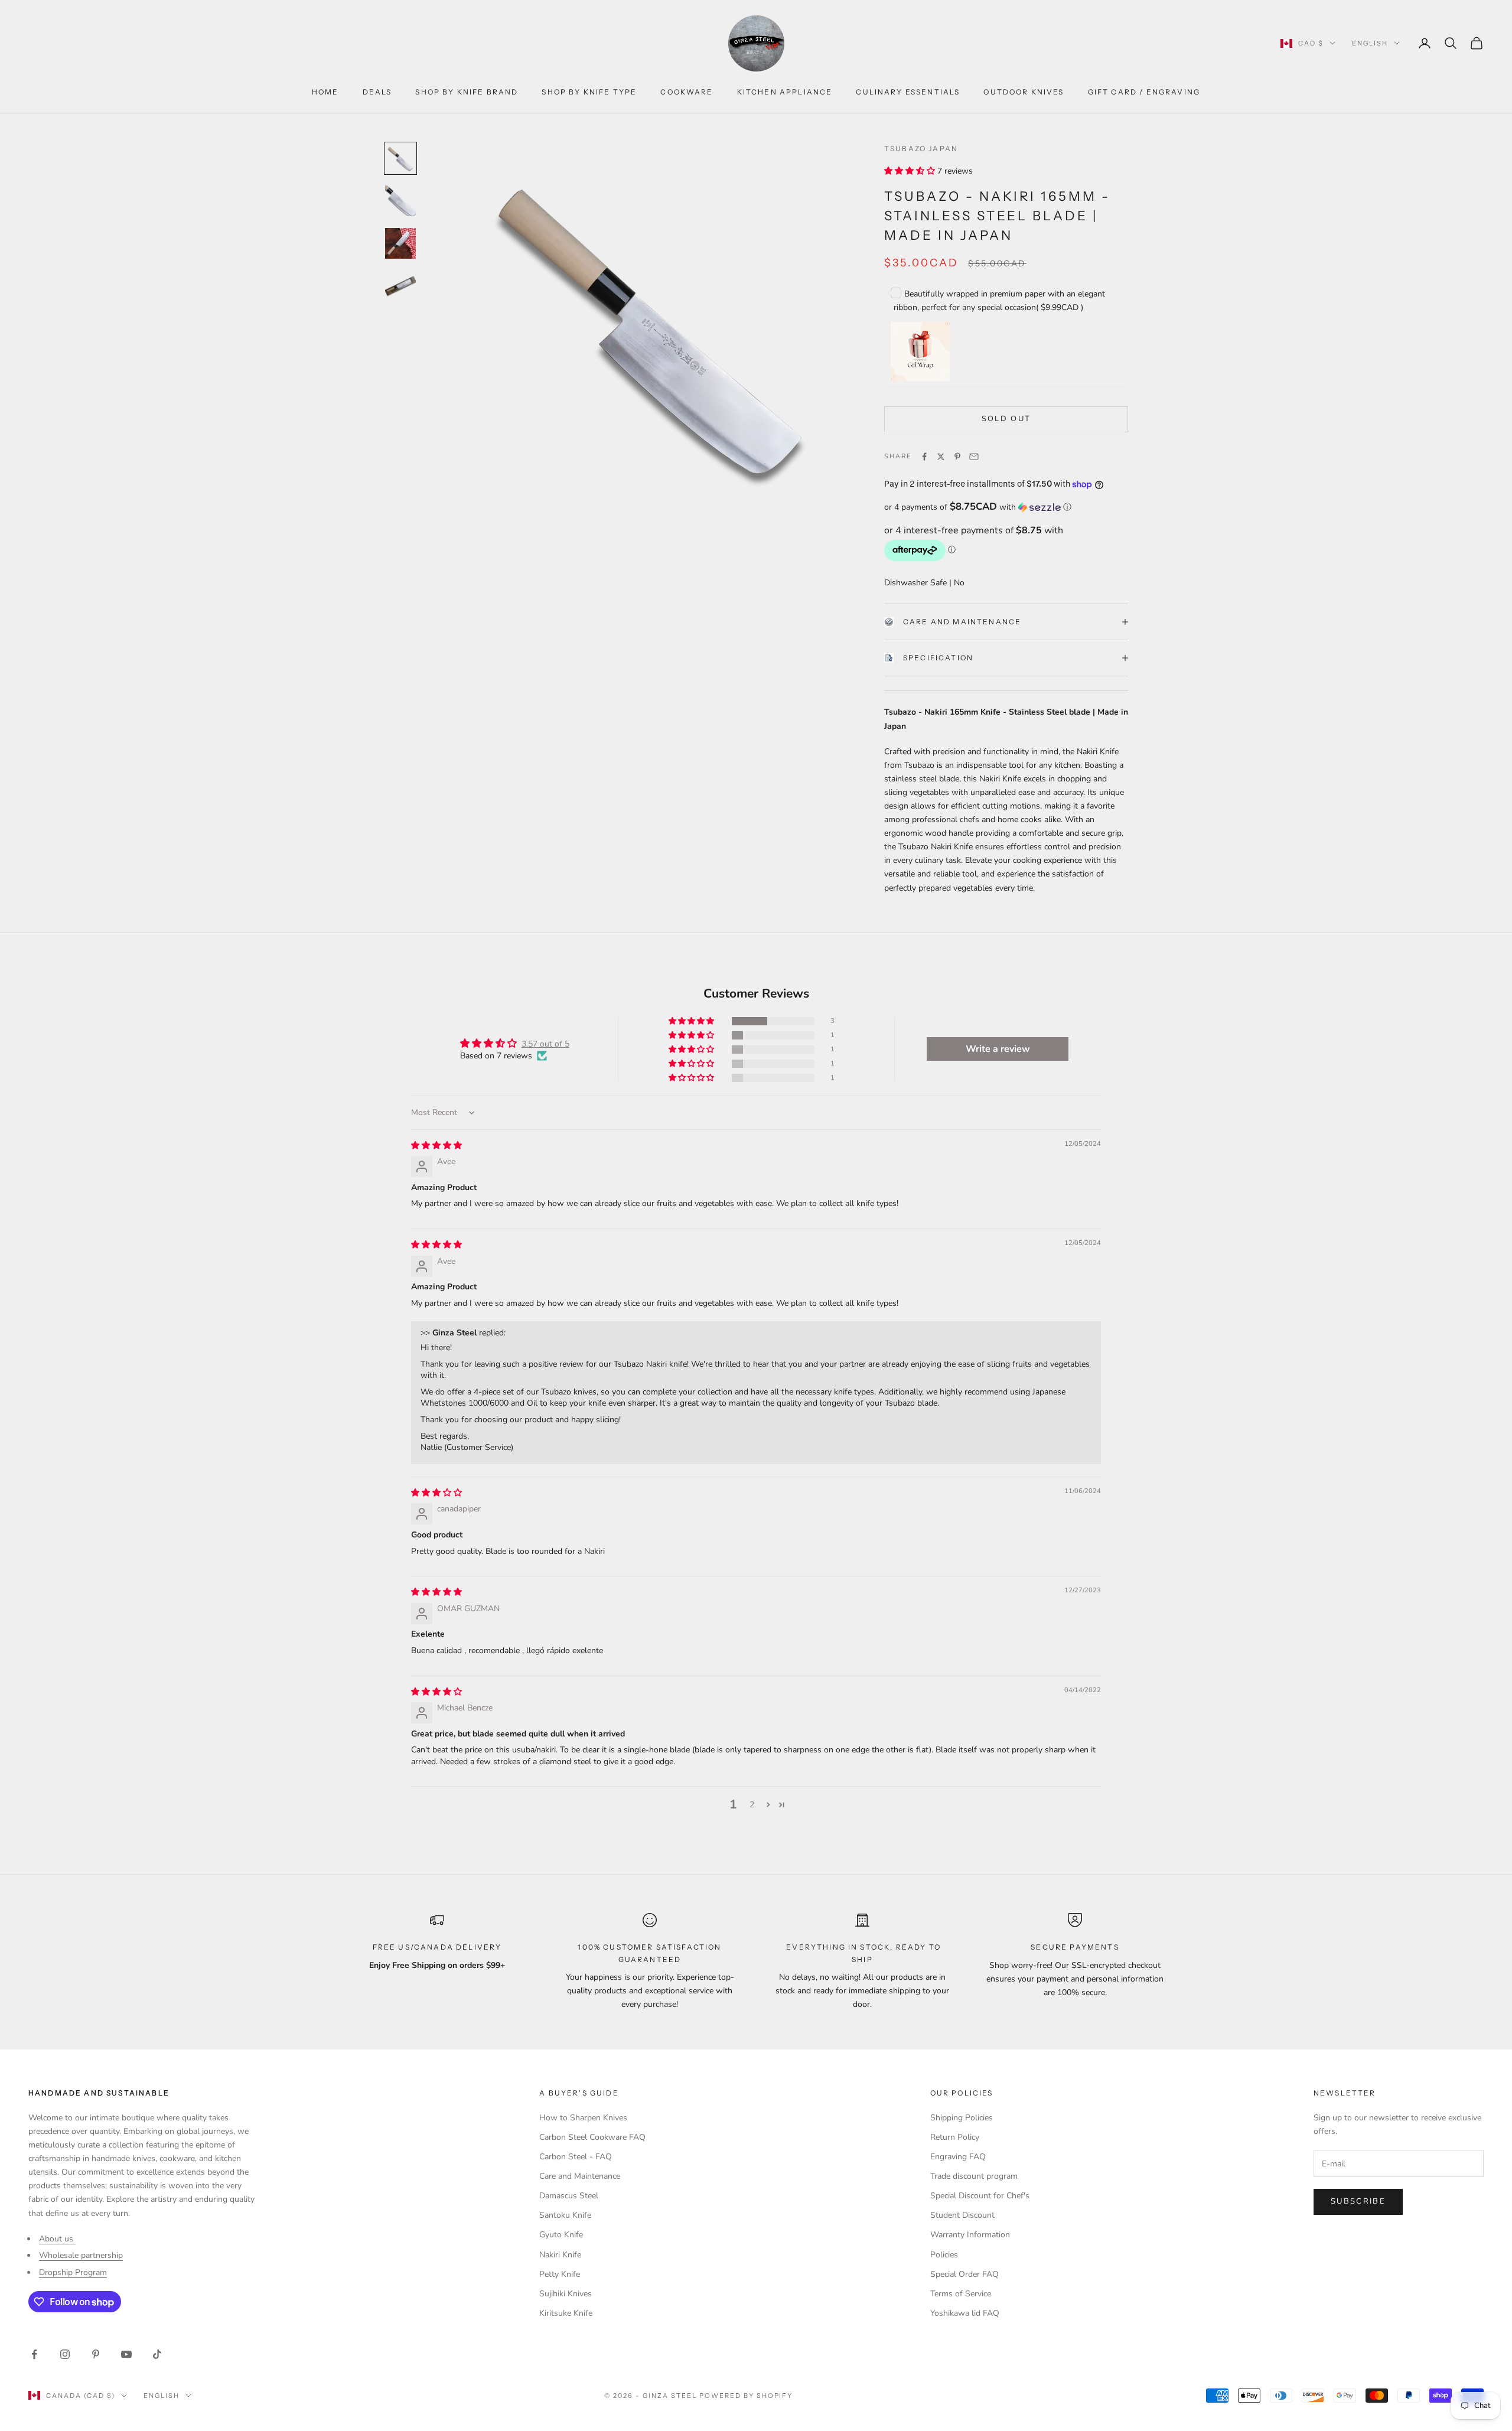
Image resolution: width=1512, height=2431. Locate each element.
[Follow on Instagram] (65, 2354)
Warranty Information (970, 2235)
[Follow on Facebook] (34, 2354)
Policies (944, 2255)
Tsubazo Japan (921, 149)
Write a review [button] (998, 1049)
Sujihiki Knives (566, 2294)
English (1370, 43)
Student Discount (962, 2215)
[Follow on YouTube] (126, 2354)
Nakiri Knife (560, 2255)
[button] (911, 171)
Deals (377, 92)
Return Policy (955, 2137)
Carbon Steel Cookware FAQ (592, 2137)
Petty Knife (560, 2274)
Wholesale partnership (81, 2255)
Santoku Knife (565, 2215)
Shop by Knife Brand (467, 92)
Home (325, 92)
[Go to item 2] (400, 201)
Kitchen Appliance (785, 92)
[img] (436, 1146)
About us (57, 2239)
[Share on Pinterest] (957, 457)
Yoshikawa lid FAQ (965, 2313)
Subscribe (1358, 2201)
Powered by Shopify (746, 2396)
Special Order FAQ (964, 2274)
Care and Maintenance (962, 622)
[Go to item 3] (400, 243)
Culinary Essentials (908, 92)
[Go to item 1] (400, 158)
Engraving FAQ (958, 2157)
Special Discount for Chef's (980, 2196)
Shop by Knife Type (589, 92)
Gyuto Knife (561, 2235)
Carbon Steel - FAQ (576, 2157)
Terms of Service (961, 2294)
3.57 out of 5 (545, 1044)
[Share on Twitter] (941, 457)
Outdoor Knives (1024, 92)
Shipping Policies (962, 2118)
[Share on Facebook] (924, 457)
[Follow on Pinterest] (96, 2354)
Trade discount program (974, 2176)
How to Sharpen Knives (583, 2118)
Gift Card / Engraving (1144, 92)
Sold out (1006, 419)
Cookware (687, 92)
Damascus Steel (569, 2196)
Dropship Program (73, 2272)
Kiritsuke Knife (566, 2313)
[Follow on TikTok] (157, 2354)
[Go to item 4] (400, 286)
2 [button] (752, 1805)
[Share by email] (974, 457)
